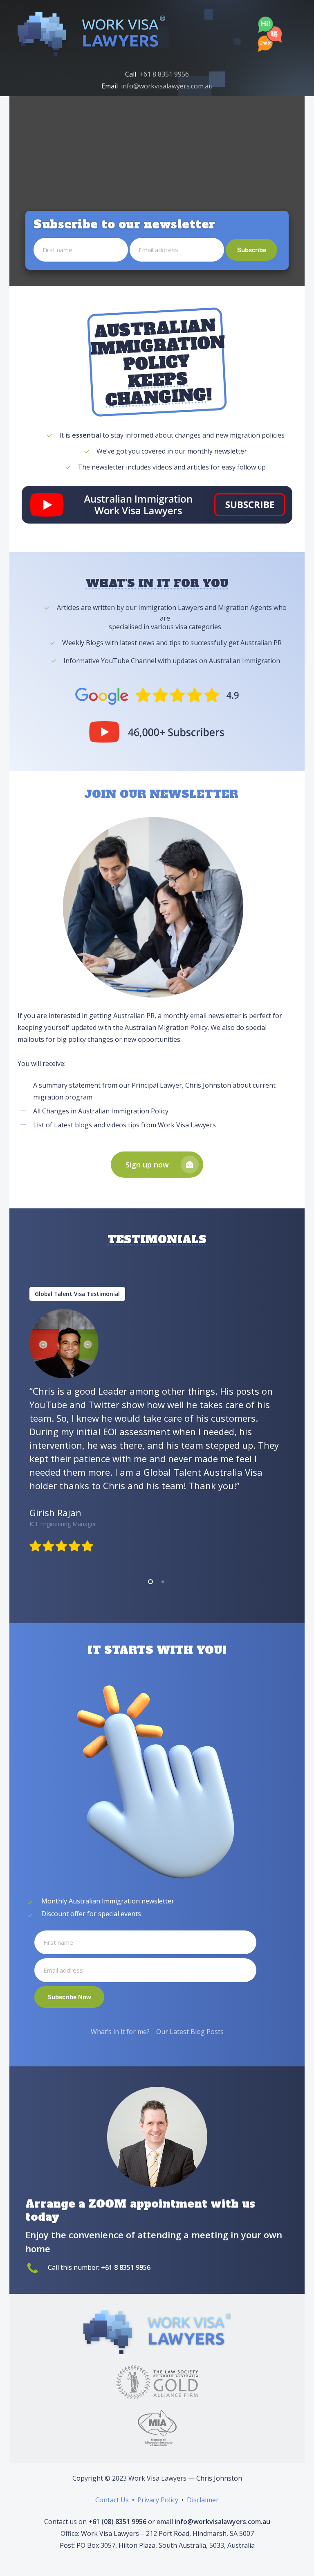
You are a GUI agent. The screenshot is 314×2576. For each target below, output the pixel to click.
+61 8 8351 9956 (164, 74)
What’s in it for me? (120, 2032)
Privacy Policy (158, 2500)
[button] (157, 1165)
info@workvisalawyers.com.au (167, 86)
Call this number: (99, 2267)
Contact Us (112, 2500)
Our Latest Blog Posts (190, 2032)
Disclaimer (203, 2500)
